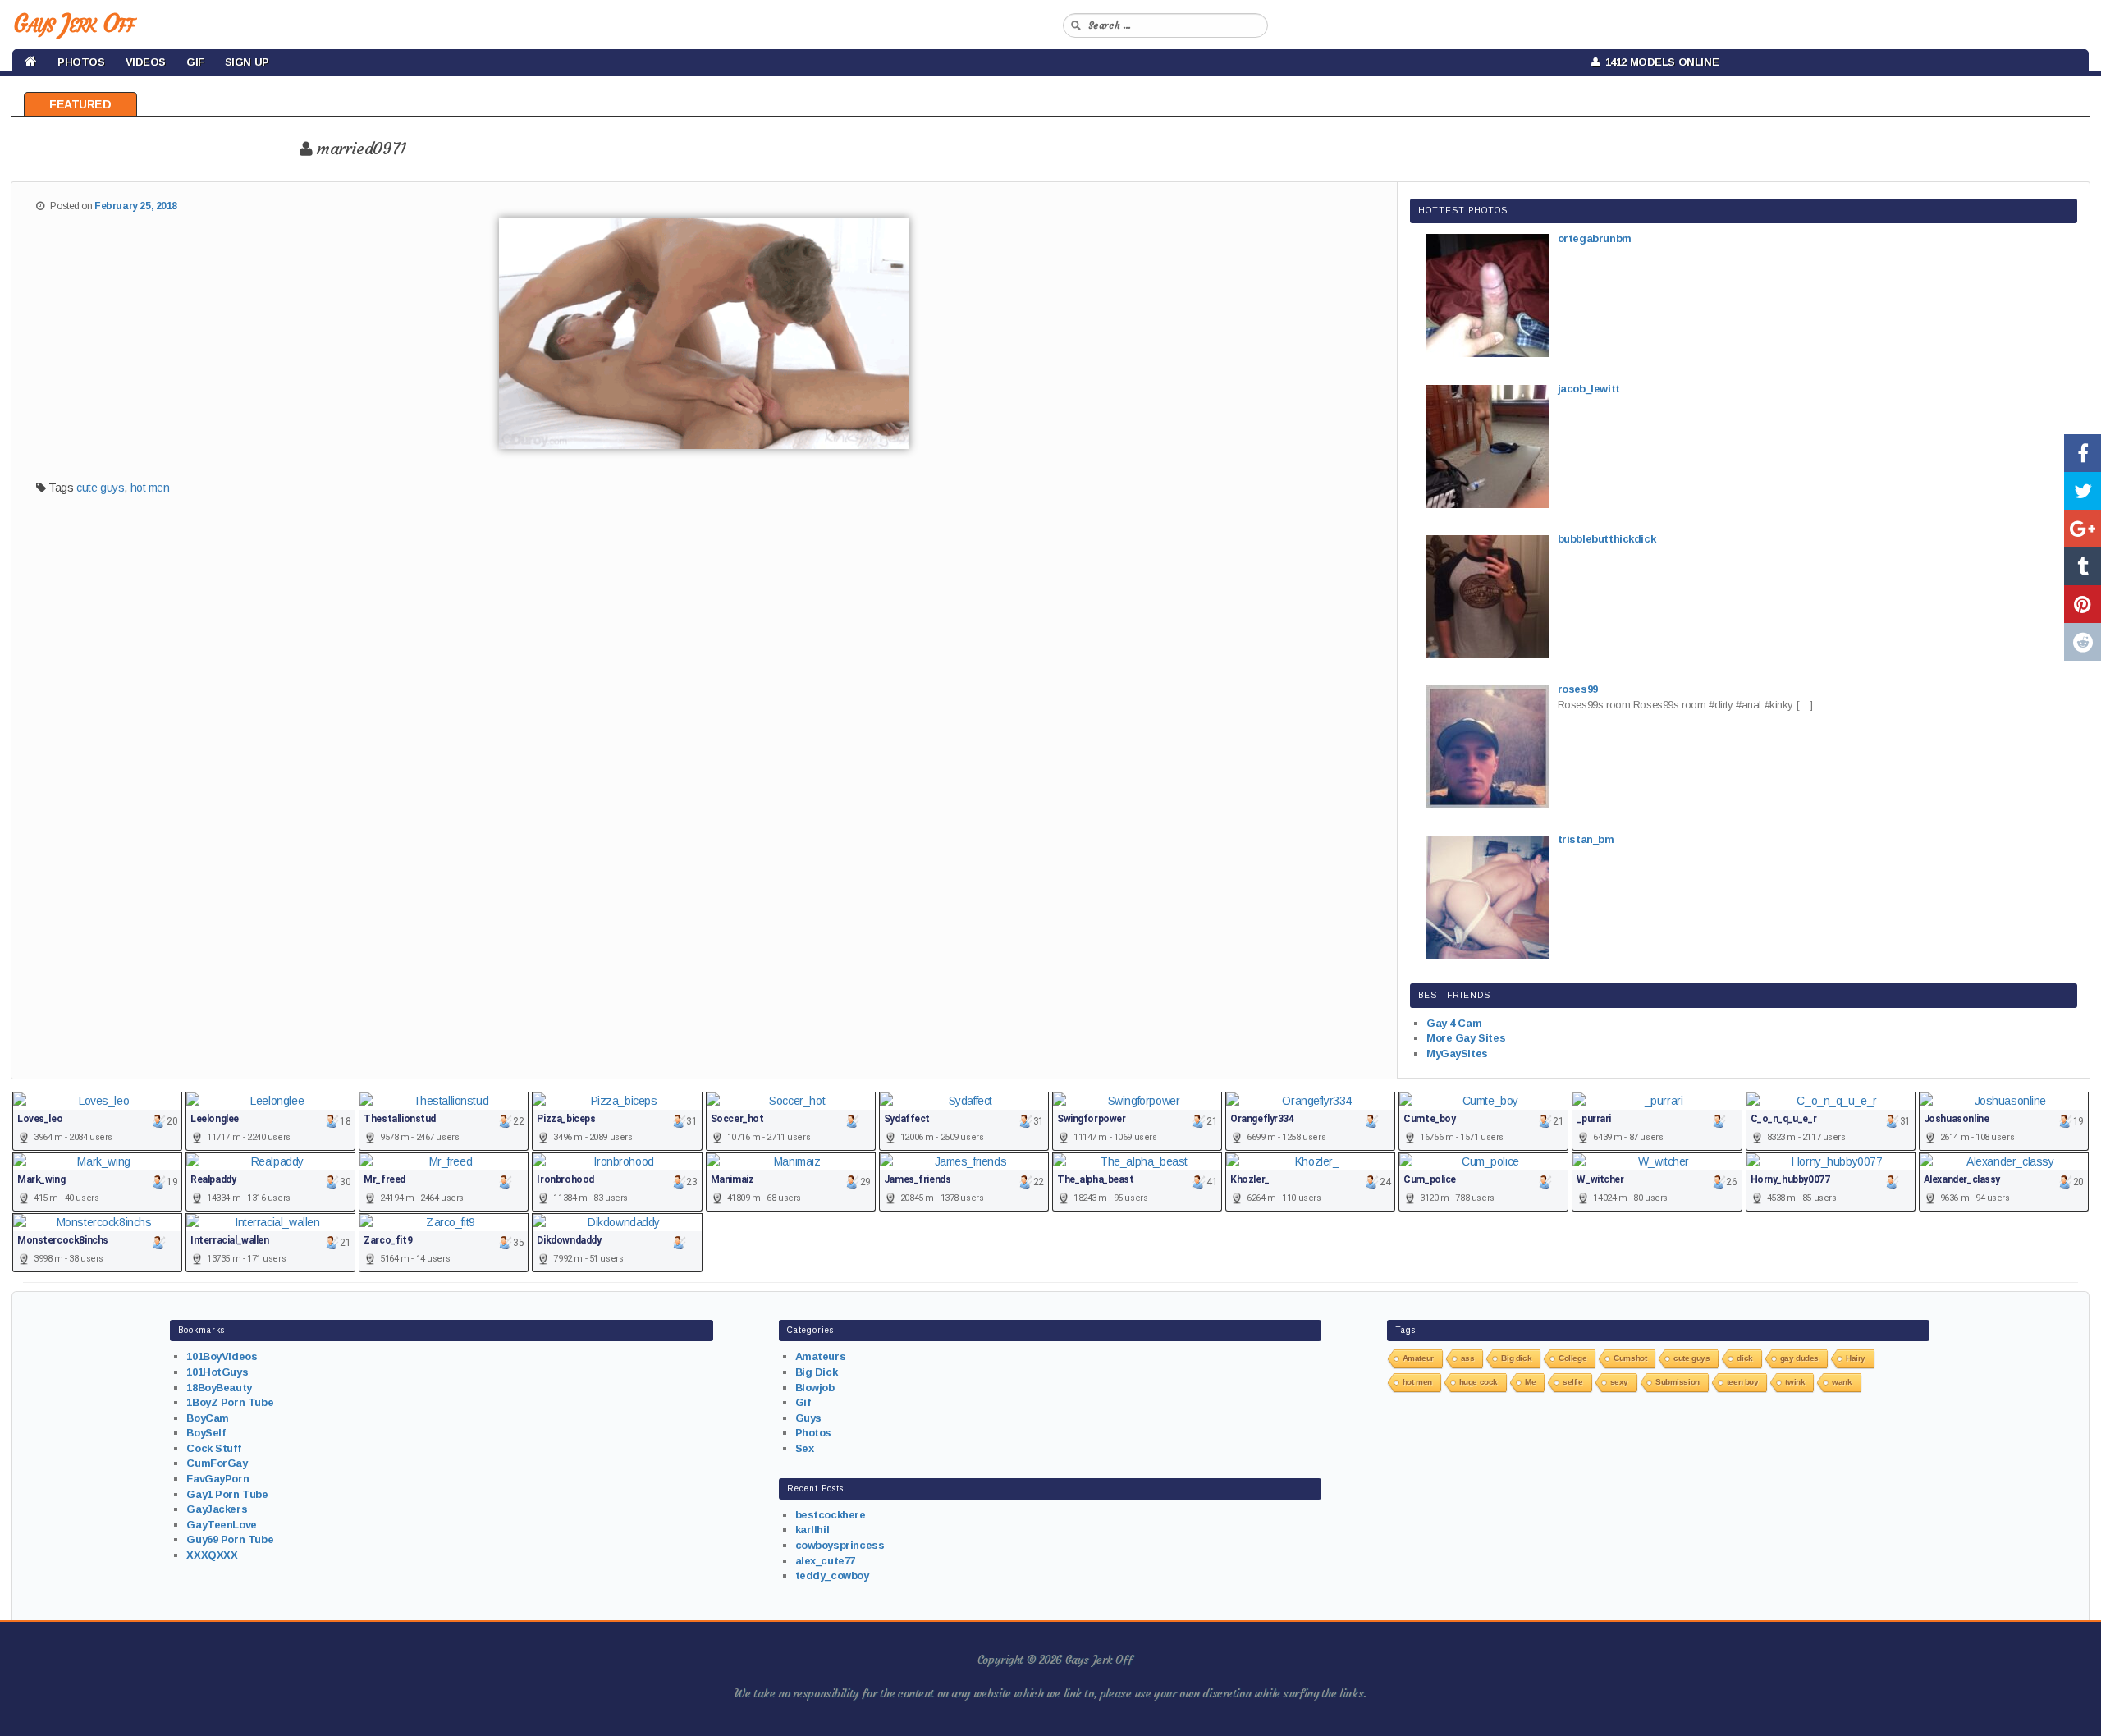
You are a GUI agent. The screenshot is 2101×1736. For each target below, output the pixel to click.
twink (1795, 1382)
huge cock (1478, 1382)
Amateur (1418, 1358)
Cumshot (1630, 1358)
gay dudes (1799, 1358)
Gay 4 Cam (1454, 1023)
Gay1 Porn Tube (227, 1494)
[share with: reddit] (2083, 642)
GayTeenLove (221, 1525)
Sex (805, 1448)
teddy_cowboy (832, 1576)
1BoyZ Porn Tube (230, 1402)
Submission (1678, 1382)
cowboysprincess (840, 1545)
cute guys (100, 488)
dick (1744, 1358)
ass (1468, 1358)
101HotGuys (217, 1372)
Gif (195, 62)
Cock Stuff (213, 1448)
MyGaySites (1457, 1054)
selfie (1572, 1382)
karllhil (812, 1530)
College (1572, 1358)
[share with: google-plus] (2083, 529)
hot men (150, 488)
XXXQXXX (212, 1555)
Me (1530, 1382)
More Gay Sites (1466, 1038)
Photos (81, 62)
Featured (80, 104)
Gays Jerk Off (73, 23)
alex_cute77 (825, 1561)
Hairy (1856, 1358)
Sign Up (247, 62)
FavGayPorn (217, 1479)
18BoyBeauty (219, 1388)
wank (1842, 1382)
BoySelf (206, 1433)
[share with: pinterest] (2083, 604)
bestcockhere (831, 1515)
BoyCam (207, 1418)
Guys (808, 1418)
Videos (146, 62)
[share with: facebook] (2083, 453)
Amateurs (821, 1356)
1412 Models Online (1659, 62)
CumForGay (217, 1463)
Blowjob (815, 1388)
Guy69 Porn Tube (230, 1539)
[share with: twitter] (2083, 491)
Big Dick (817, 1372)
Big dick (1516, 1358)
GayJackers (217, 1509)
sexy (1619, 1382)
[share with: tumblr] (2083, 566)
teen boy (1743, 1382)
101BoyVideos (222, 1356)
